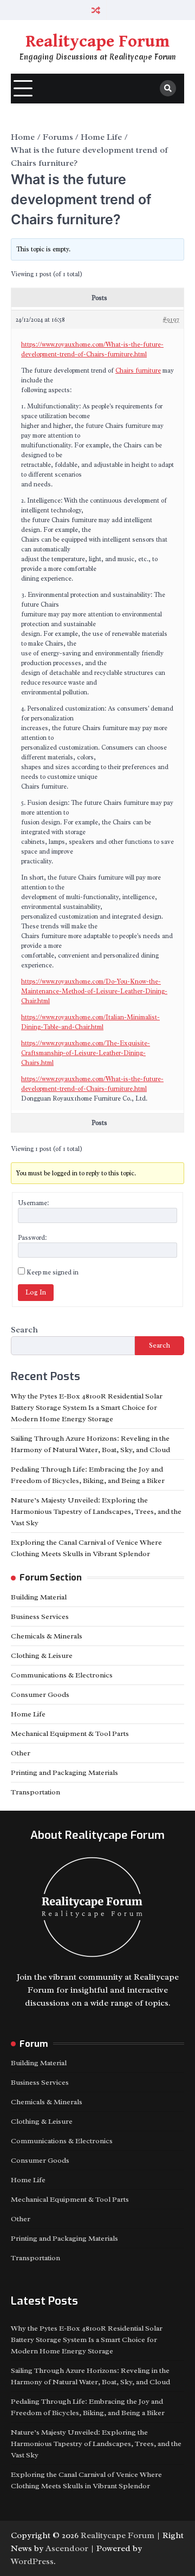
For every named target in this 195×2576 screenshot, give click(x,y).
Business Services (40, 1616)
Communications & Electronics (62, 1675)
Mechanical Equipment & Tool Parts (70, 1733)
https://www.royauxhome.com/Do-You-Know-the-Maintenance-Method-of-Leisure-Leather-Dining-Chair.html (94, 991)
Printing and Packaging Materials (64, 1772)
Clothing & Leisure (42, 1655)
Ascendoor (67, 2548)
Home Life (28, 1714)
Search (24, 1330)
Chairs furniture (138, 370)
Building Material (39, 1597)
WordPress (32, 2561)
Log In (36, 1292)
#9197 (171, 320)
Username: (33, 1203)
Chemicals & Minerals (47, 1636)
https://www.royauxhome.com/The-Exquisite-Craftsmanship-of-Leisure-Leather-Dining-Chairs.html (86, 1053)
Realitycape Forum (97, 42)
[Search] (168, 88)
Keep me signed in (53, 1272)
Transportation (35, 1792)
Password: (32, 1238)
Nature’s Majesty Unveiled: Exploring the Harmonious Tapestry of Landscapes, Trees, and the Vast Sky (96, 1511)
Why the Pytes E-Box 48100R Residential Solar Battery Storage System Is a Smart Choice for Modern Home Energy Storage (87, 1407)
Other (21, 1753)
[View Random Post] (96, 10)
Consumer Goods (40, 1694)
